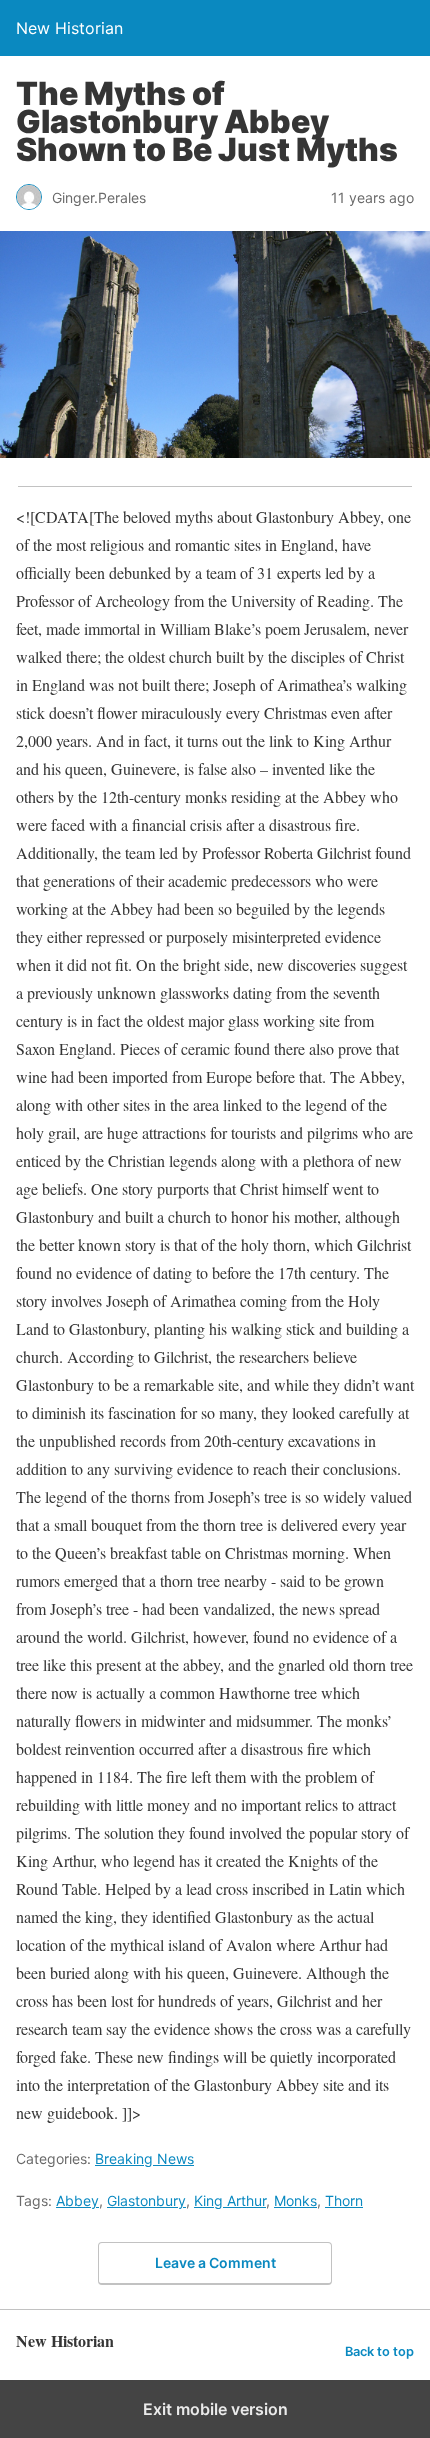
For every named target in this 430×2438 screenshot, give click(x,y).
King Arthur (230, 2200)
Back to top (379, 2351)
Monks (295, 2200)
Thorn (344, 2200)
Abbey (77, 2200)
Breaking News (144, 2158)
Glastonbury (146, 2200)
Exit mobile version (215, 2409)
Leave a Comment (215, 2262)
